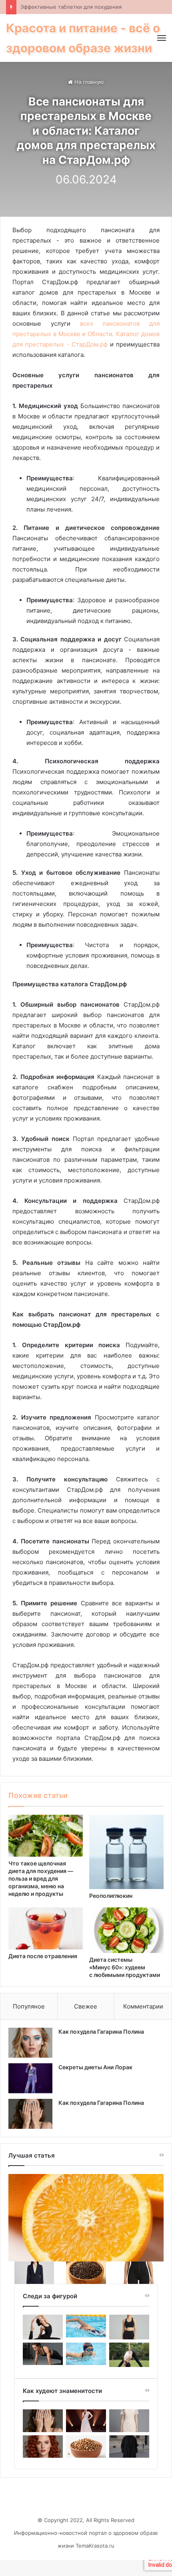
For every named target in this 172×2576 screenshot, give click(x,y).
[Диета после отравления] (46, 1928)
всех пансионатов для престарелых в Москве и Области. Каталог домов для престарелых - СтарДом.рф (86, 334)
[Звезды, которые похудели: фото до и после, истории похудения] (129, 2447)
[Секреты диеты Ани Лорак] (30, 2078)
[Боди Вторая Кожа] (138, 2273)
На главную (88, 82)
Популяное (29, 2006)
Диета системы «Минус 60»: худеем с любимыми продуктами (125, 1967)
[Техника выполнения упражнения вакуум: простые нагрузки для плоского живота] (129, 2327)
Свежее (86, 2006)
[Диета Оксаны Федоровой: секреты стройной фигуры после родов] (86, 2447)
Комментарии (143, 2006)
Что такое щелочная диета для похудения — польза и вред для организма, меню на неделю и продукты (41, 1878)
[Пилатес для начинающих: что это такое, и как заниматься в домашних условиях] (43, 2327)
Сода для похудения (47, 7)
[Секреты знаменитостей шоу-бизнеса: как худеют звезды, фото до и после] (43, 2447)
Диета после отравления (43, 1956)
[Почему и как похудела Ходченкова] (129, 2421)
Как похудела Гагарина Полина (101, 2032)
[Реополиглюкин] (126, 1852)
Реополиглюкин (111, 1896)
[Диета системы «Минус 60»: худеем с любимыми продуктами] (126, 1930)
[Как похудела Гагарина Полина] (30, 2043)
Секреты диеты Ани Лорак (95, 2067)
